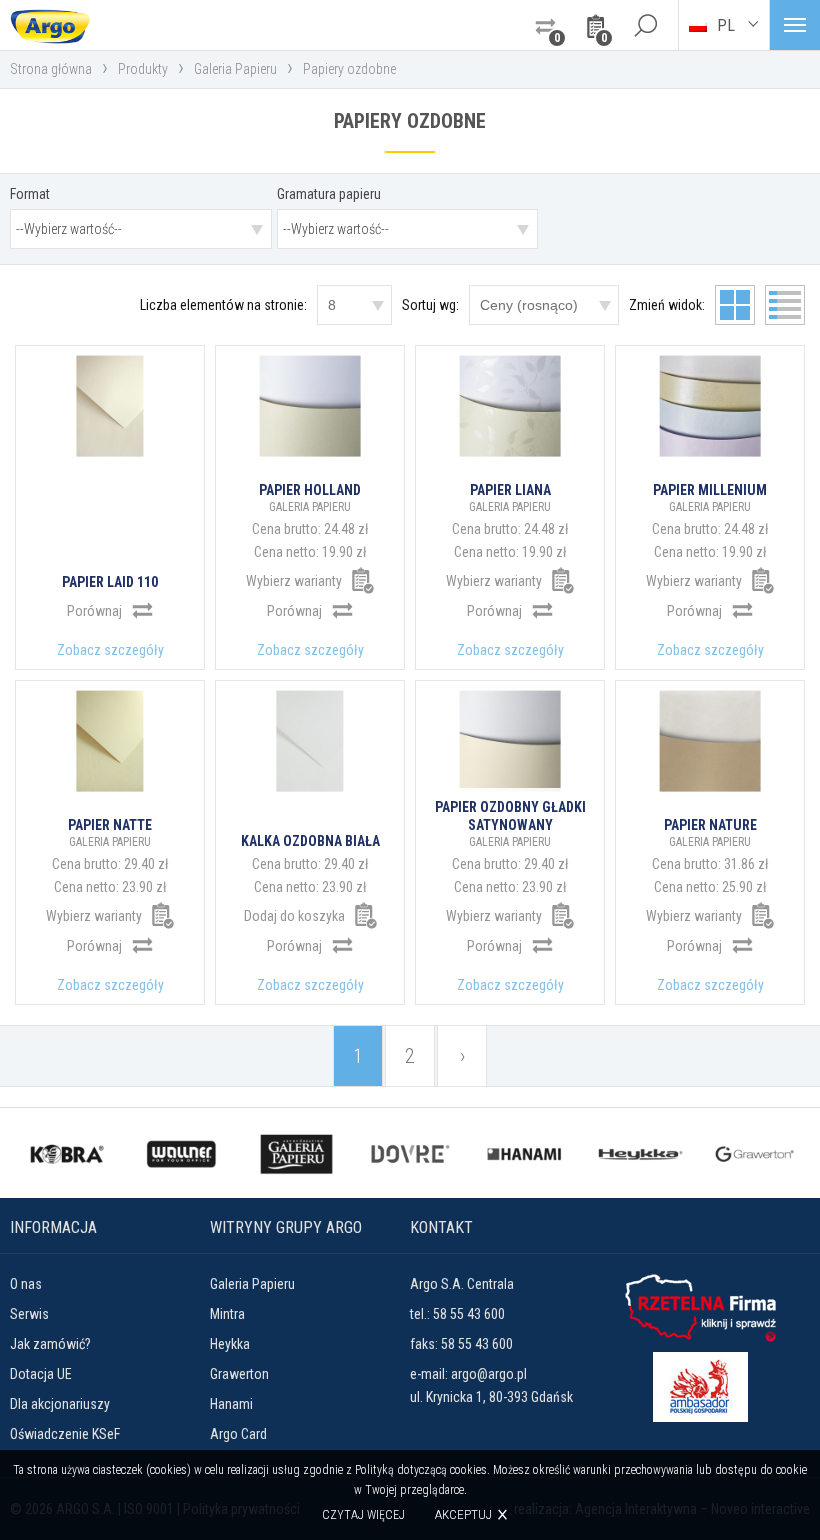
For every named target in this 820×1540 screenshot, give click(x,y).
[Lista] (785, 305)
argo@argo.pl (489, 1374)
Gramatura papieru (329, 194)
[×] (645, 25)
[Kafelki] (735, 305)
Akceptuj (463, 1514)
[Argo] (50, 25)
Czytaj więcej (363, 1515)
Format (30, 194)
